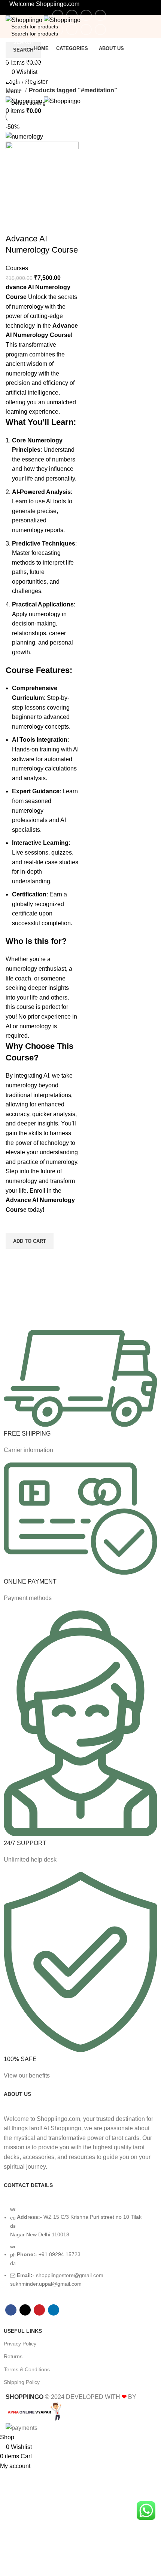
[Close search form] (9, 9)
